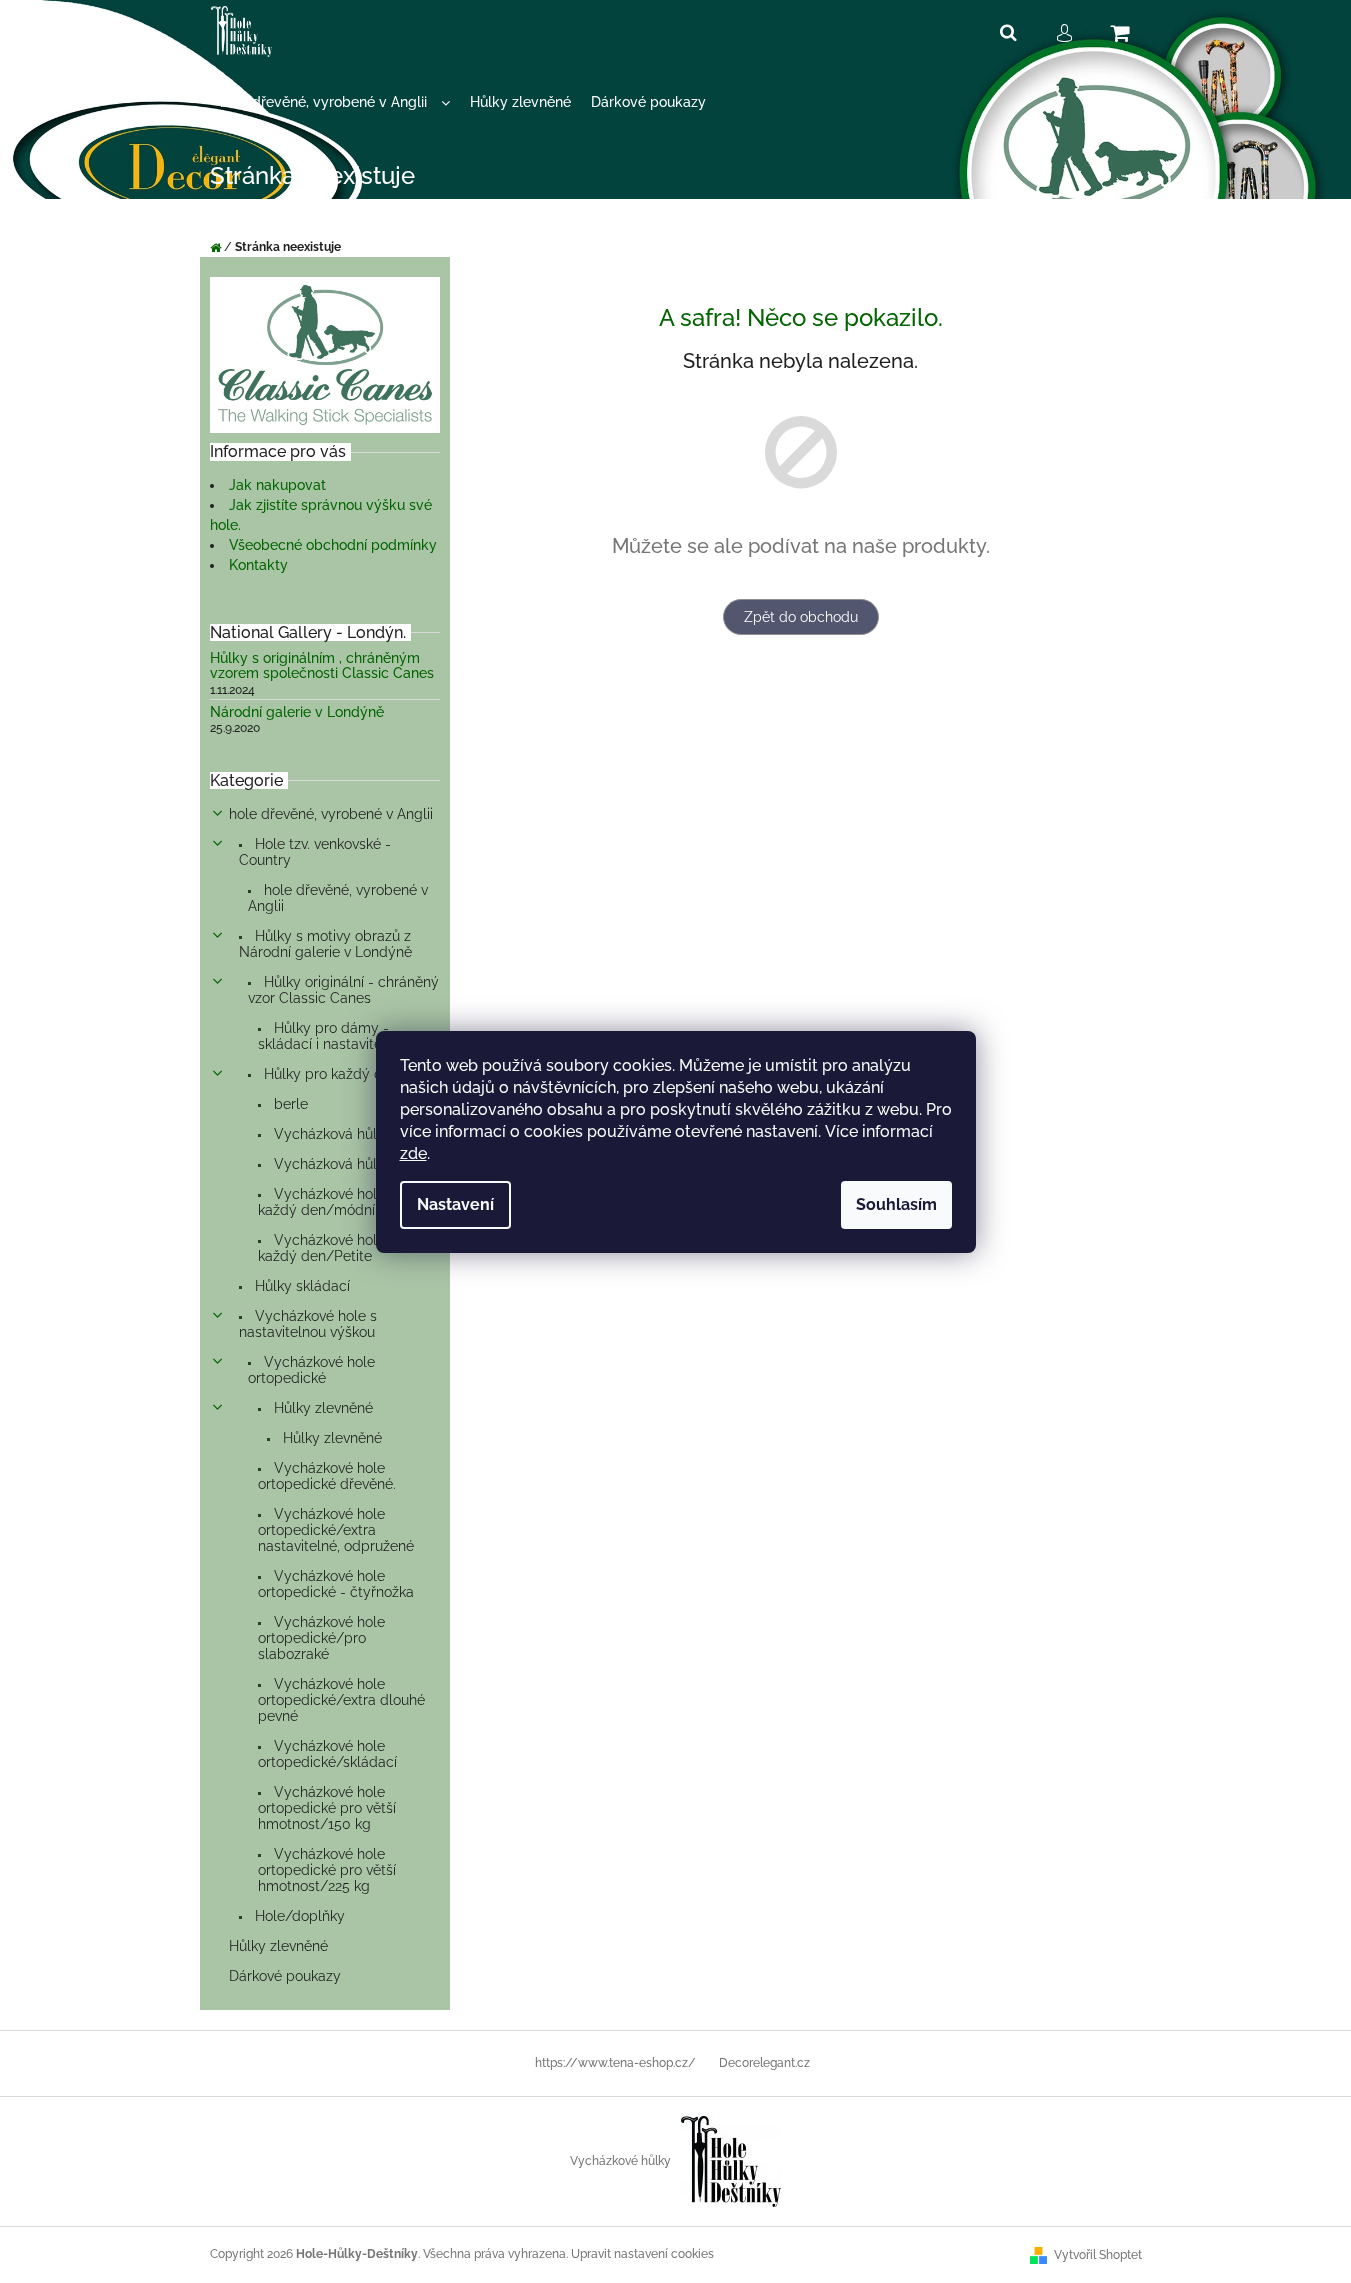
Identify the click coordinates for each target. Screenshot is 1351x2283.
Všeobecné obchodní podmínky (333, 545)
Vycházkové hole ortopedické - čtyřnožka (336, 1584)
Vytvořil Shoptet (1098, 2255)
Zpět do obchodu (801, 617)
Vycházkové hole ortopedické (311, 1370)
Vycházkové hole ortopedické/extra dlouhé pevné (341, 1700)
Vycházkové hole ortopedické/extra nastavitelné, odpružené (336, 1530)
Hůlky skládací (300, 1286)
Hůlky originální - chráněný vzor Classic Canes (343, 990)
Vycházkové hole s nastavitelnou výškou (308, 1324)
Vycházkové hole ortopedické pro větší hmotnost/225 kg (327, 1870)
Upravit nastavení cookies (642, 2254)
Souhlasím (896, 1204)
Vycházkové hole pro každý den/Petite (334, 1248)
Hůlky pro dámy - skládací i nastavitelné (330, 1036)
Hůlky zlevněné (321, 1408)
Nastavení (455, 1204)
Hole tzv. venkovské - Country (315, 852)
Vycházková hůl (323, 1134)
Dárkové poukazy (285, 1976)
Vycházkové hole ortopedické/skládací (327, 1754)
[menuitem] (335, 102)
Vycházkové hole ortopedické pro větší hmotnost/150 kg (327, 1808)
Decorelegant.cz (764, 2063)
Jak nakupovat (277, 485)
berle (289, 1104)
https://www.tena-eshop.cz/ (615, 2063)
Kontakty (258, 565)
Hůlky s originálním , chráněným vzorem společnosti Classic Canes (322, 666)
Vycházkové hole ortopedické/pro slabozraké (321, 1638)
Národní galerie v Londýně (297, 712)
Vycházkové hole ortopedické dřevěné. (327, 1476)
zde (413, 1153)
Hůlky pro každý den (329, 1074)
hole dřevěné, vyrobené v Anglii (331, 814)
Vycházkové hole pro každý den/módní (334, 1202)
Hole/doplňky (298, 1916)
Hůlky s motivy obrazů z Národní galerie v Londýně (325, 944)
